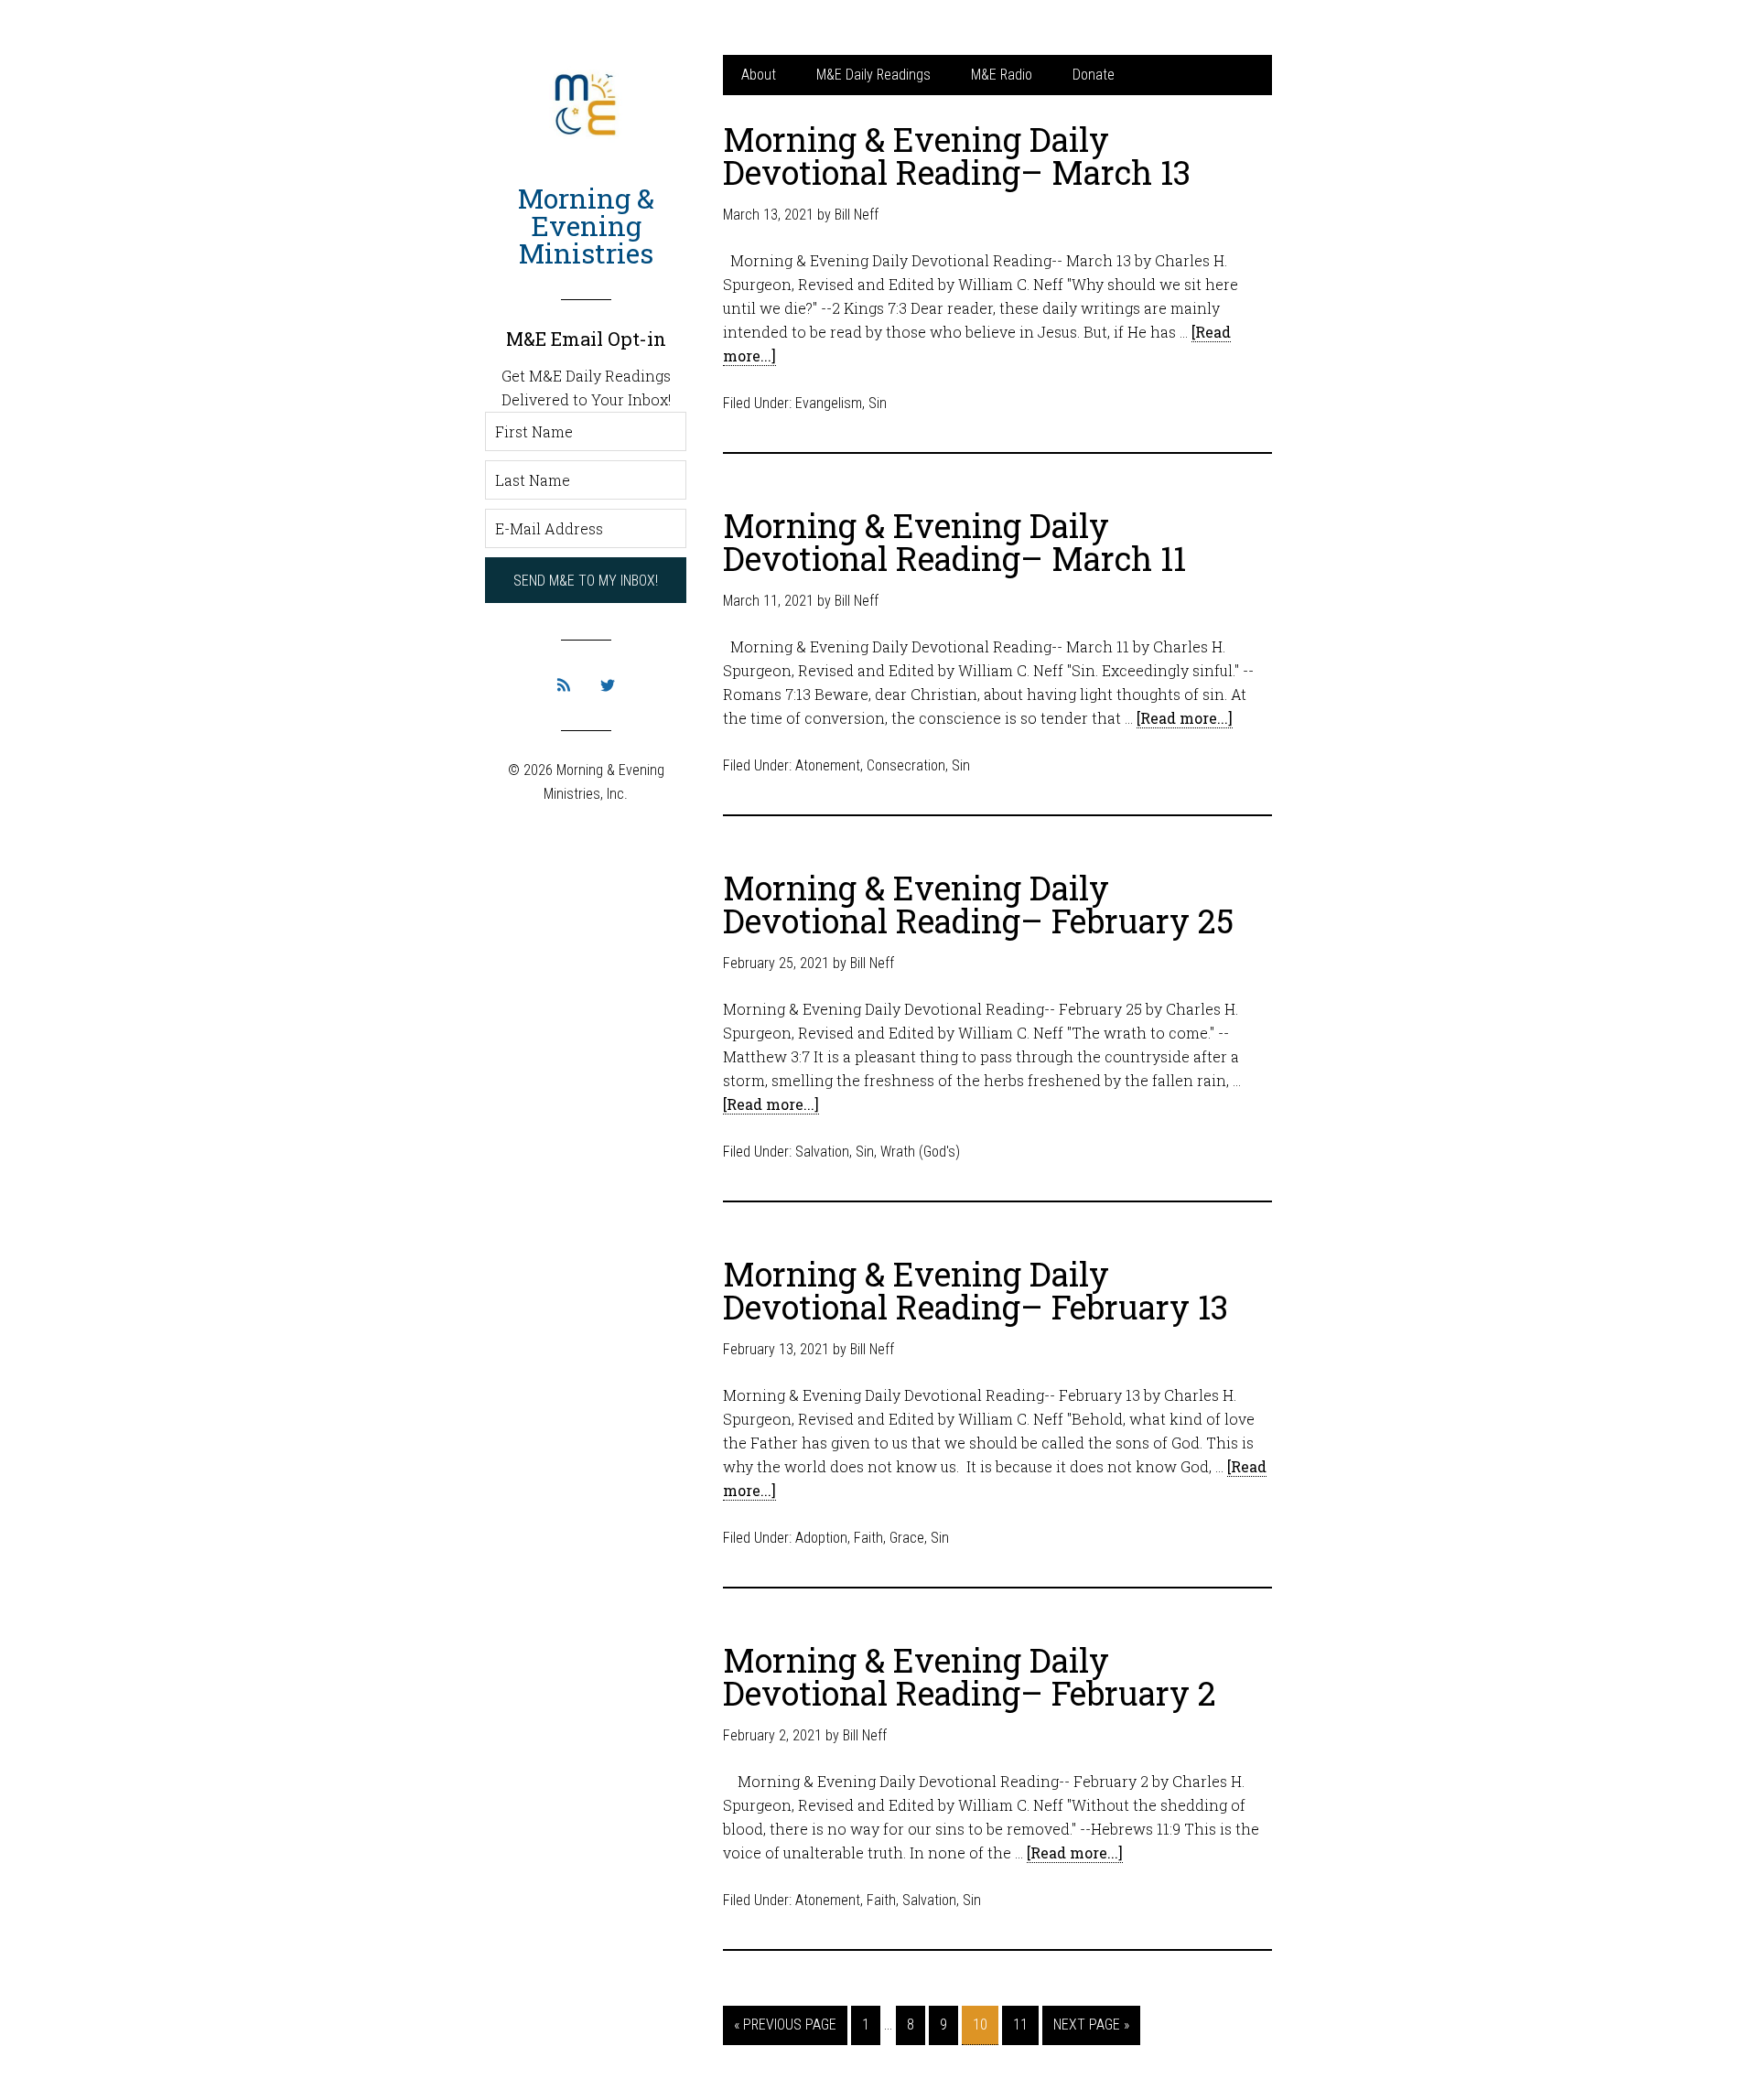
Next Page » (1091, 2025)
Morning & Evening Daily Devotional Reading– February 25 (978, 904)
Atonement (828, 765)
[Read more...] (1185, 718)
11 (1020, 2025)
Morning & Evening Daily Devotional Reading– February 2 (970, 1676)
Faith (868, 1538)
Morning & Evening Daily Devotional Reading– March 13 (957, 156)
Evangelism (829, 403)
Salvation (822, 1152)
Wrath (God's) (920, 1152)
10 (980, 2025)
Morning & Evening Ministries (586, 226)
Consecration (906, 765)
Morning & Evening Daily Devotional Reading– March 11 (954, 542)
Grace (907, 1538)
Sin (878, 403)
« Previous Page (785, 2025)
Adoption (821, 1538)
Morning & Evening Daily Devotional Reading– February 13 (976, 1290)
